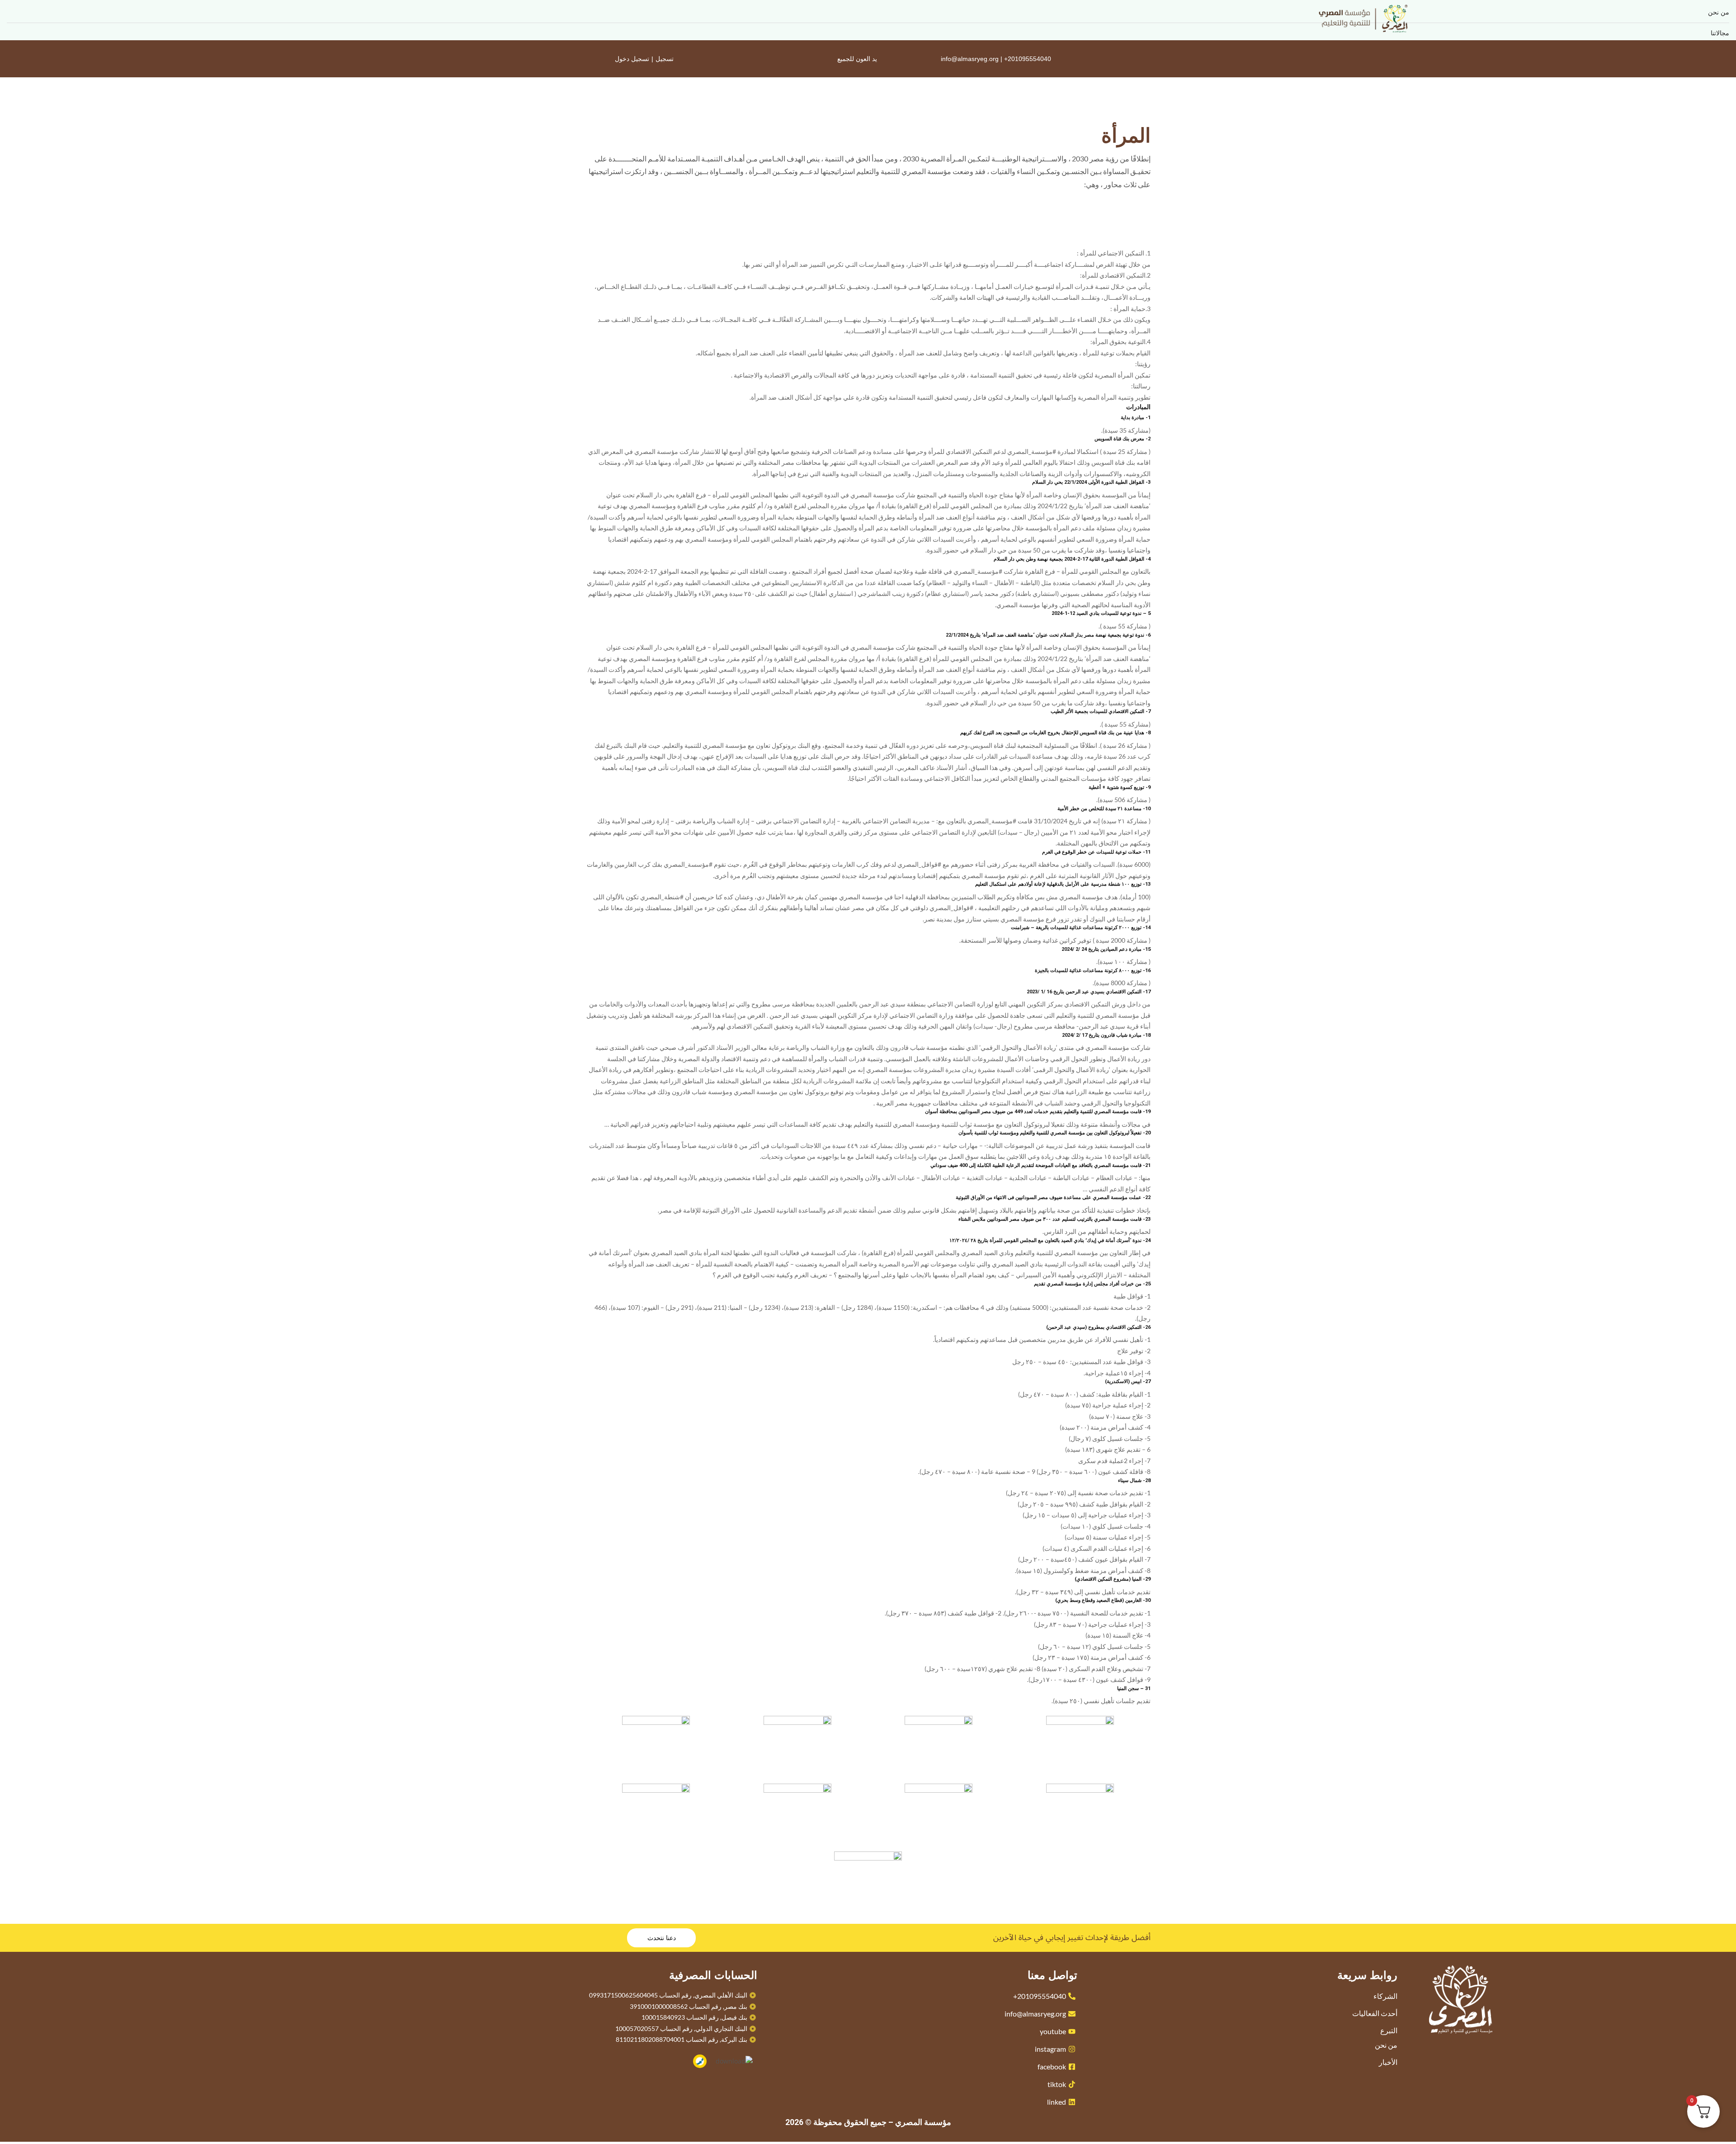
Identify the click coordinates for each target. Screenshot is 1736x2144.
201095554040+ (1028, 59)
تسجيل (665, 59)
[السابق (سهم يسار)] (16, 1072)
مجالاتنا (1720, 33)
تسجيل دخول (632, 59)
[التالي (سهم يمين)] (1720, 1072)
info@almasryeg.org (970, 59)
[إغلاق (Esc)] (10, 10)
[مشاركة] (30, 10)
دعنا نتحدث (662, 1938)
